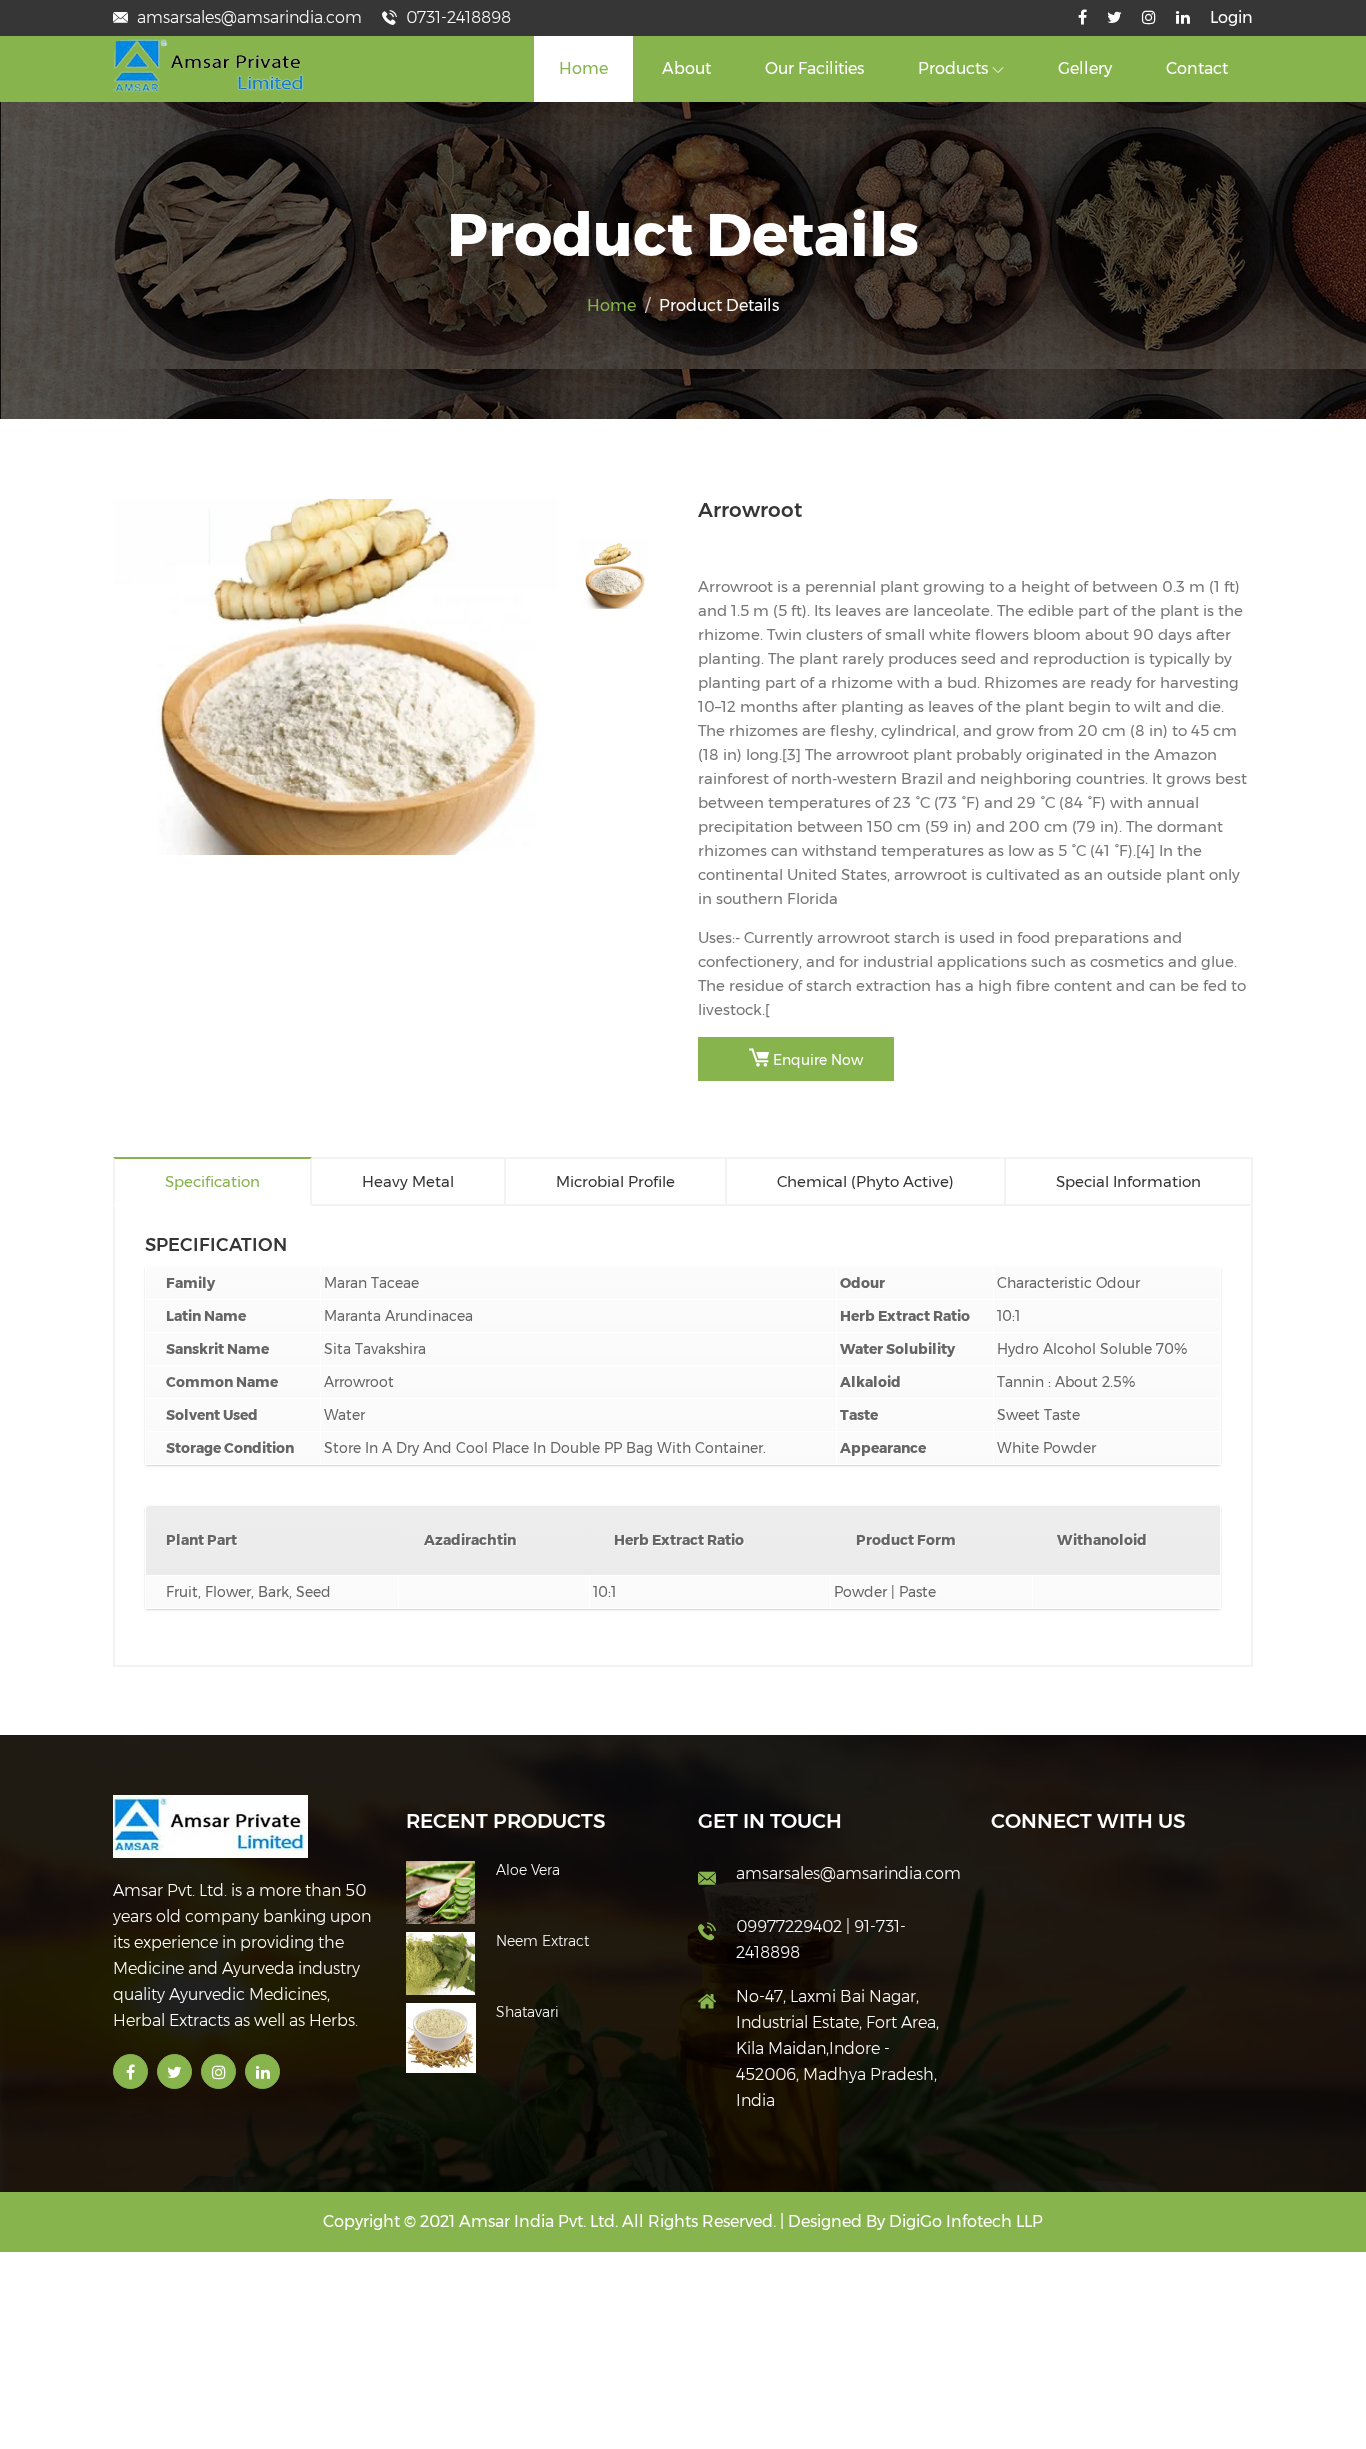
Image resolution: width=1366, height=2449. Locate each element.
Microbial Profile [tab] (615, 1181)
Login (1231, 17)
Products (955, 68)
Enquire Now (816, 1060)
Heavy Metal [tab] (408, 1181)
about (686, 68)
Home (583, 68)
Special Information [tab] (1128, 1181)
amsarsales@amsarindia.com (247, 17)
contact (1197, 68)
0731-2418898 (456, 17)
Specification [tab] (212, 1181)
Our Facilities (814, 68)
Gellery (1085, 68)
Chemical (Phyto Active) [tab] (865, 1181)
